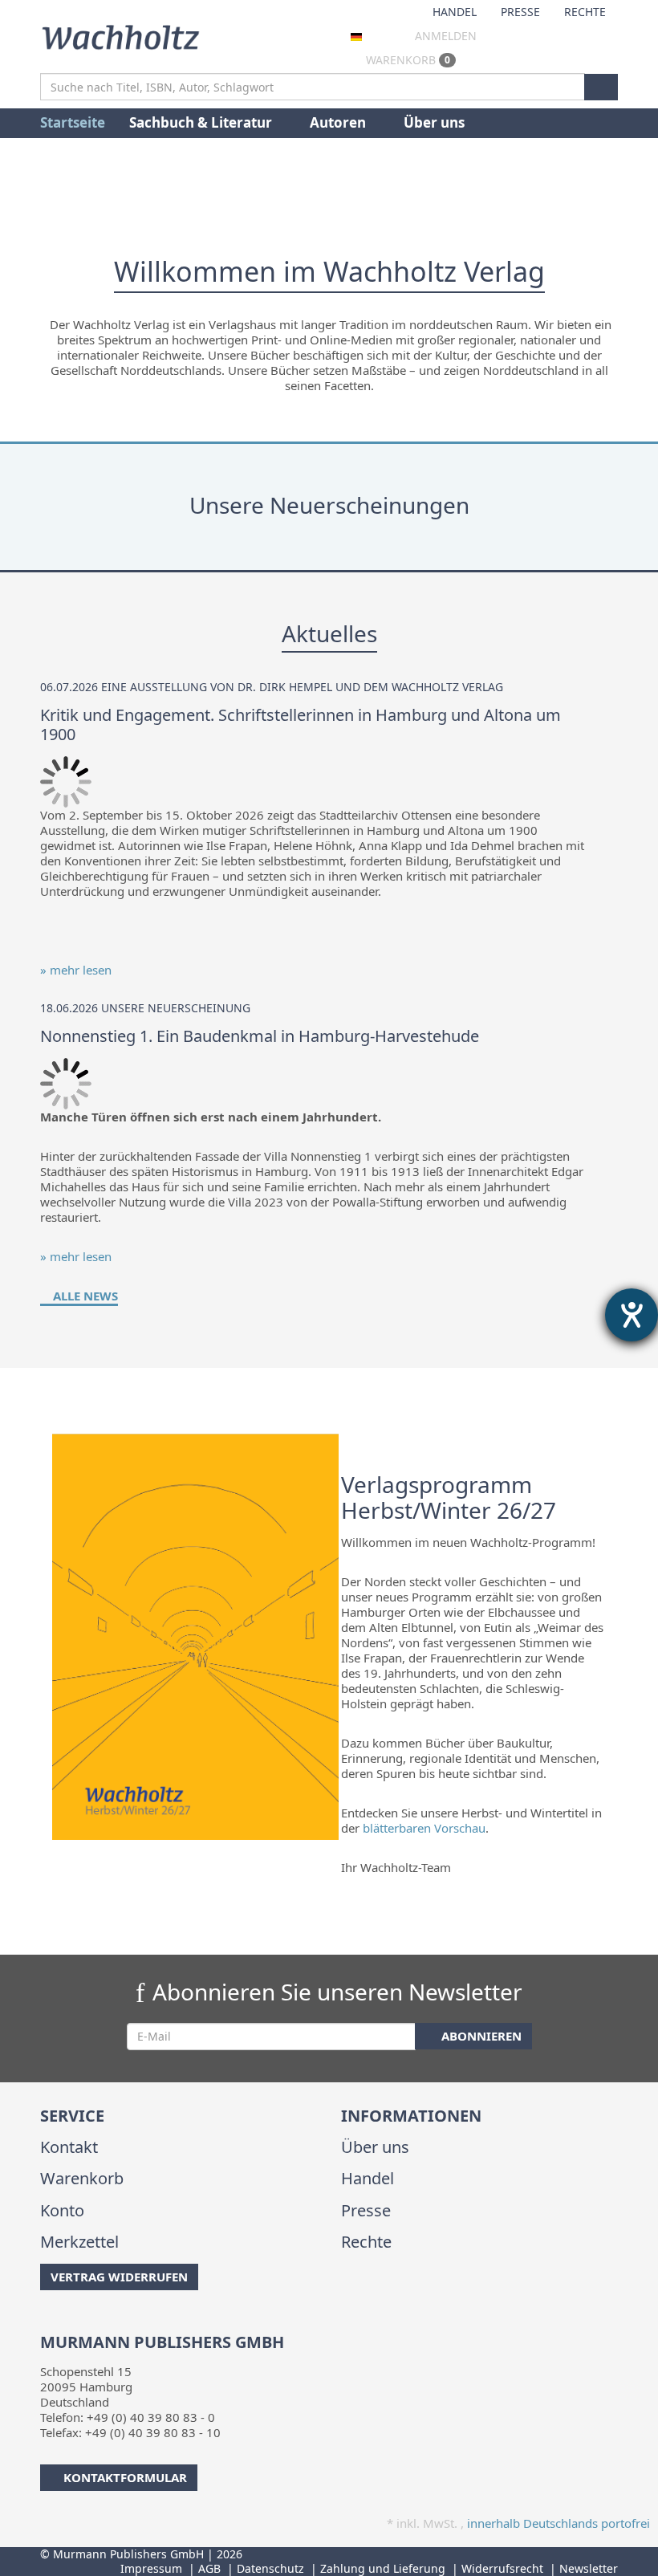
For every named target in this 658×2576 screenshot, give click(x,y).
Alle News (84, 1296)
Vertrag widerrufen (119, 2277)
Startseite (73, 122)
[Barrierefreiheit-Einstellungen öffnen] (632, 1315)
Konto (62, 2210)
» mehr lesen (76, 970)
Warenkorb (406, 60)
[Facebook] (43, 2322)
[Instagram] (68, 2322)
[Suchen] (601, 87)
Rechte (585, 12)
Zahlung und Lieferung (383, 2568)
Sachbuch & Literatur (202, 122)
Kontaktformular (125, 2477)
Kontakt (69, 2147)
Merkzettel (79, 2242)
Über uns (434, 122)
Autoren (339, 122)
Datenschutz (270, 2568)
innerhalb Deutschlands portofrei (558, 2523)
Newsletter (589, 2568)
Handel (455, 12)
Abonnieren (480, 2036)
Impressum (151, 2568)
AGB (209, 2568)
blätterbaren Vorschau (424, 1828)
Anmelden (446, 36)
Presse (520, 12)
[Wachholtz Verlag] (120, 35)
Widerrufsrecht (502, 2568)
